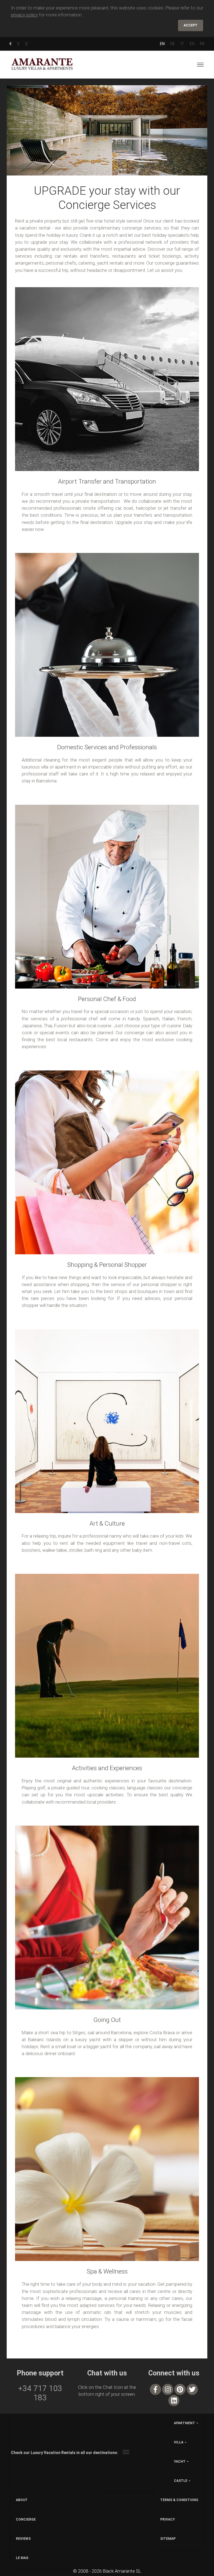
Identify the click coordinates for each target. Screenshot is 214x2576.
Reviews (23, 2539)
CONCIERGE (26, 2519)
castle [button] (181, 2481)
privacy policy (24, 15)
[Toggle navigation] (200, 65)
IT (182, 44)
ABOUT (22, 2500)
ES (192, 44)
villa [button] (179, 2442)
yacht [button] (180, 2462)
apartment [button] (184, 2423)
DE (173, 44)
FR (202, 44)
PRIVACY (168, 2519)
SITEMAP (168, 2539)
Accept (191, 25)
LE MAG (22, 2558)
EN (162, 44)
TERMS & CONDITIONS (179, 2500)
